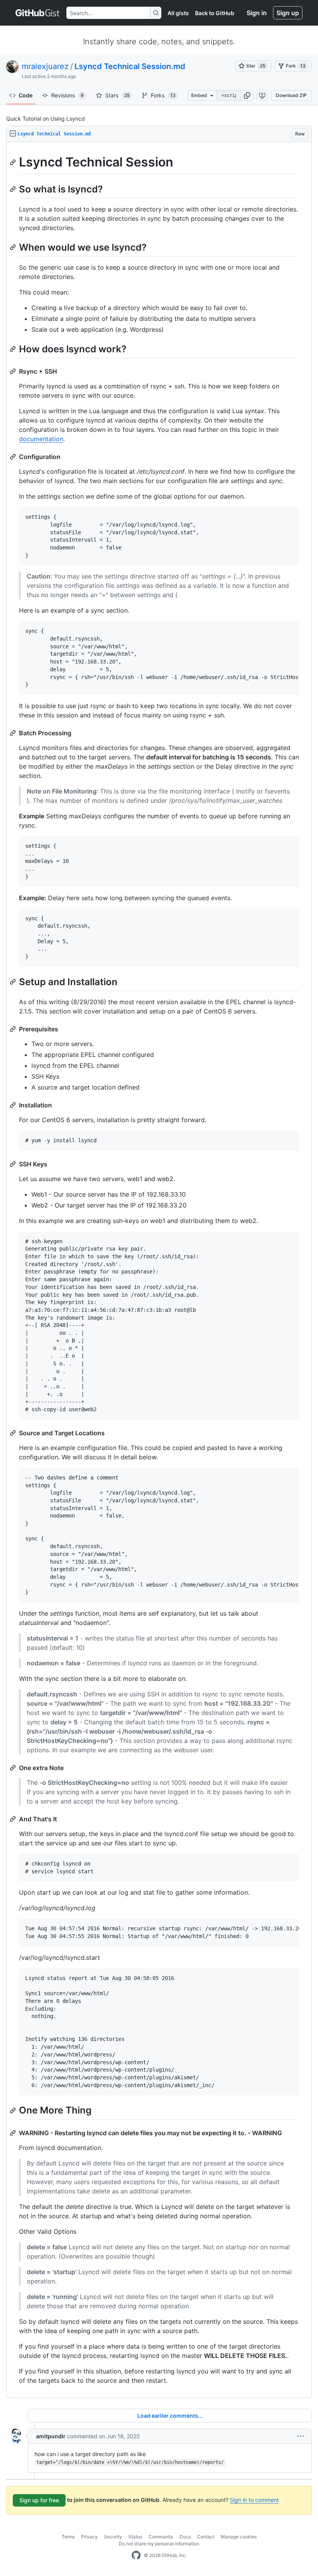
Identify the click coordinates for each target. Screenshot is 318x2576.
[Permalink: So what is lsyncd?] (14, 189)
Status (135, 2537)
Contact (206, 2537)
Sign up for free (39, 2500)
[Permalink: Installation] (14, 1105)
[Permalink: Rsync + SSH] (14, 371)
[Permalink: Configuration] (14, 457)
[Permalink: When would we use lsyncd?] (14, 247)
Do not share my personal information (159, 2544)
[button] (247, 95)
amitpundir (51, 2436)
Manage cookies (239, 2537)
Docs (185, 2537)
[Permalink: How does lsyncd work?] (14, 349)
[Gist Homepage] (38, 13)
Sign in (257, 13)
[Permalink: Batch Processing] (14, 733)
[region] (159, 1270)
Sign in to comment (254, 2500)
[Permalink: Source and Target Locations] (14, 1433)
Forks (163, 95)
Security (113, 2537)
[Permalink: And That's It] (14, 1819)
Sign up (288, 13)
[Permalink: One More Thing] (14, 2110)
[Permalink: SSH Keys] (14, 1164)
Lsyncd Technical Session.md (130, 66)
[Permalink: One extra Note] (14, 1768)
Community (161, 2537)
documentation (41, 439)
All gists (178, 13)
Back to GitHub (215, 13)
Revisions (67, 95)
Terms (68, 2537)
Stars (117, 95)
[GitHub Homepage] (136, 2555)
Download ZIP (291, 95)
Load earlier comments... (170, 2416)
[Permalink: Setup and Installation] (14, 982)
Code (26, 95)
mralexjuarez (45, 66)
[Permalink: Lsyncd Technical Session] (14, 162)
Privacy (89, 2537)
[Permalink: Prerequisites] (14, 1029)
